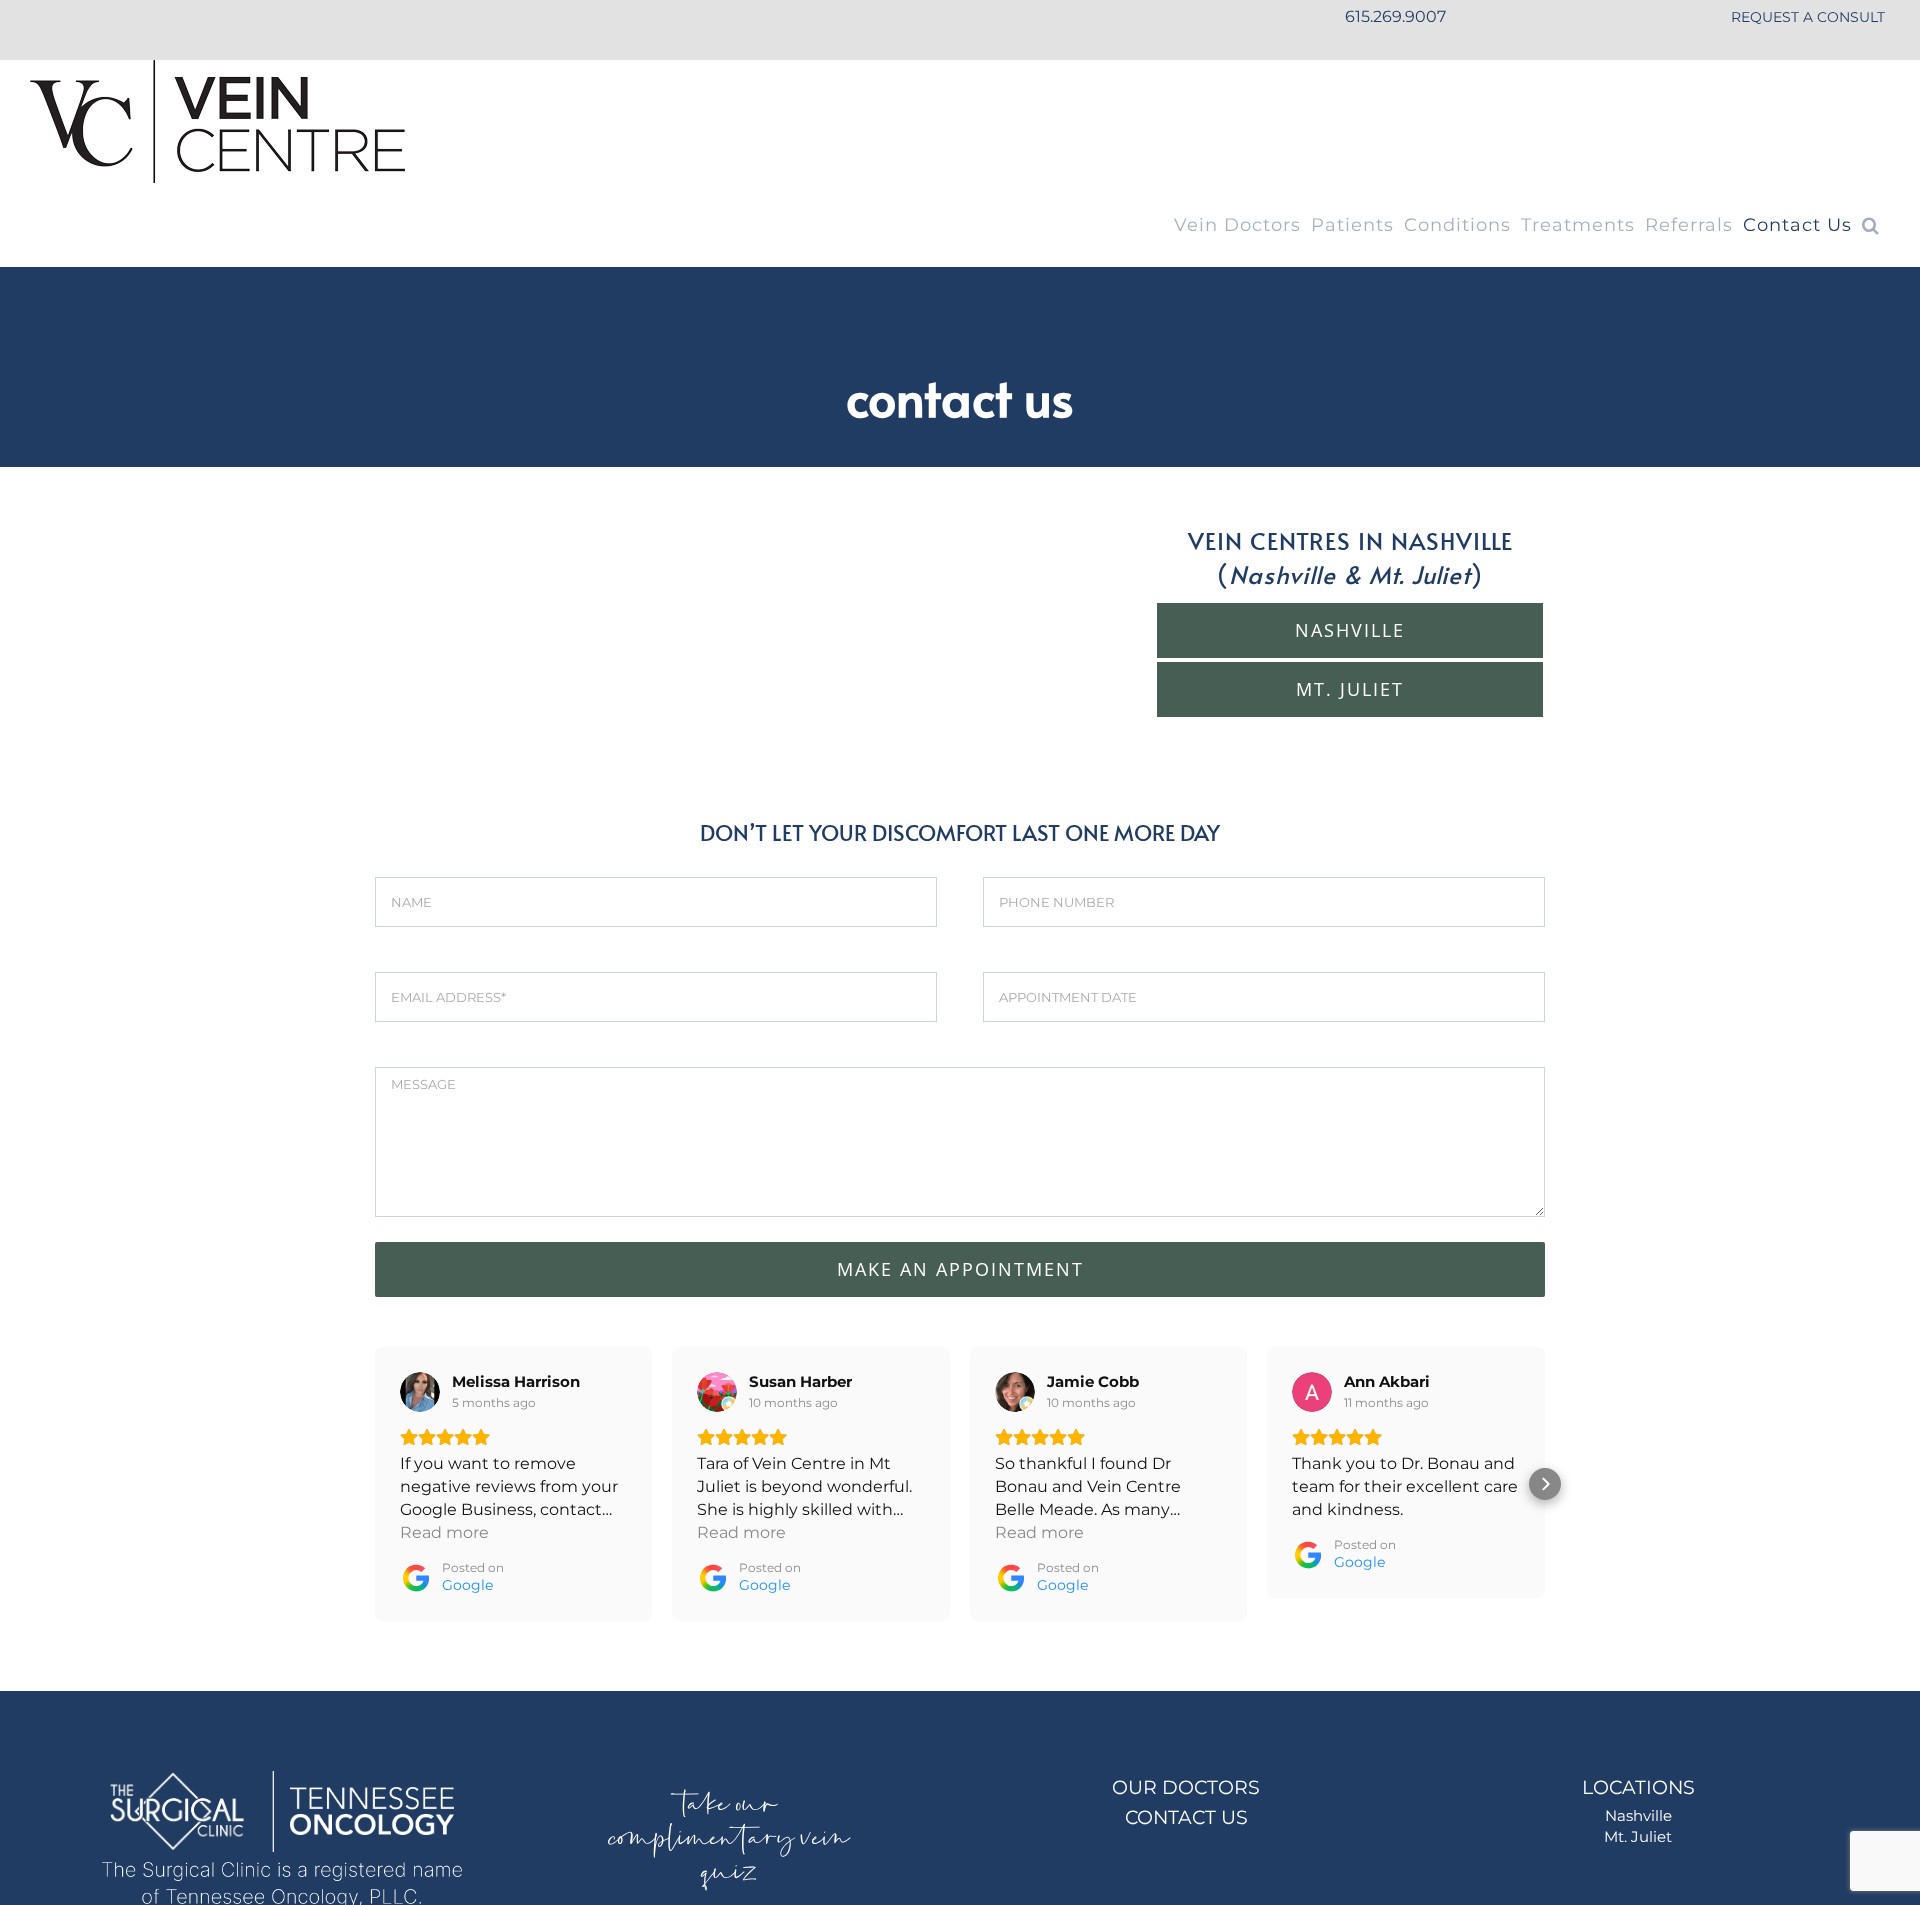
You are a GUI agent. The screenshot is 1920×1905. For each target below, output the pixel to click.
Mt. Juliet (1638, 1836)
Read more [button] (444, 1532)
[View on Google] (420, 1392)
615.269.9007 (1395, 16)
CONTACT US (1186, 1817)
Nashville (1638, 1815)
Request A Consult (1808, 17)
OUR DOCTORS (1186, 1787)
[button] (1871, 225)
